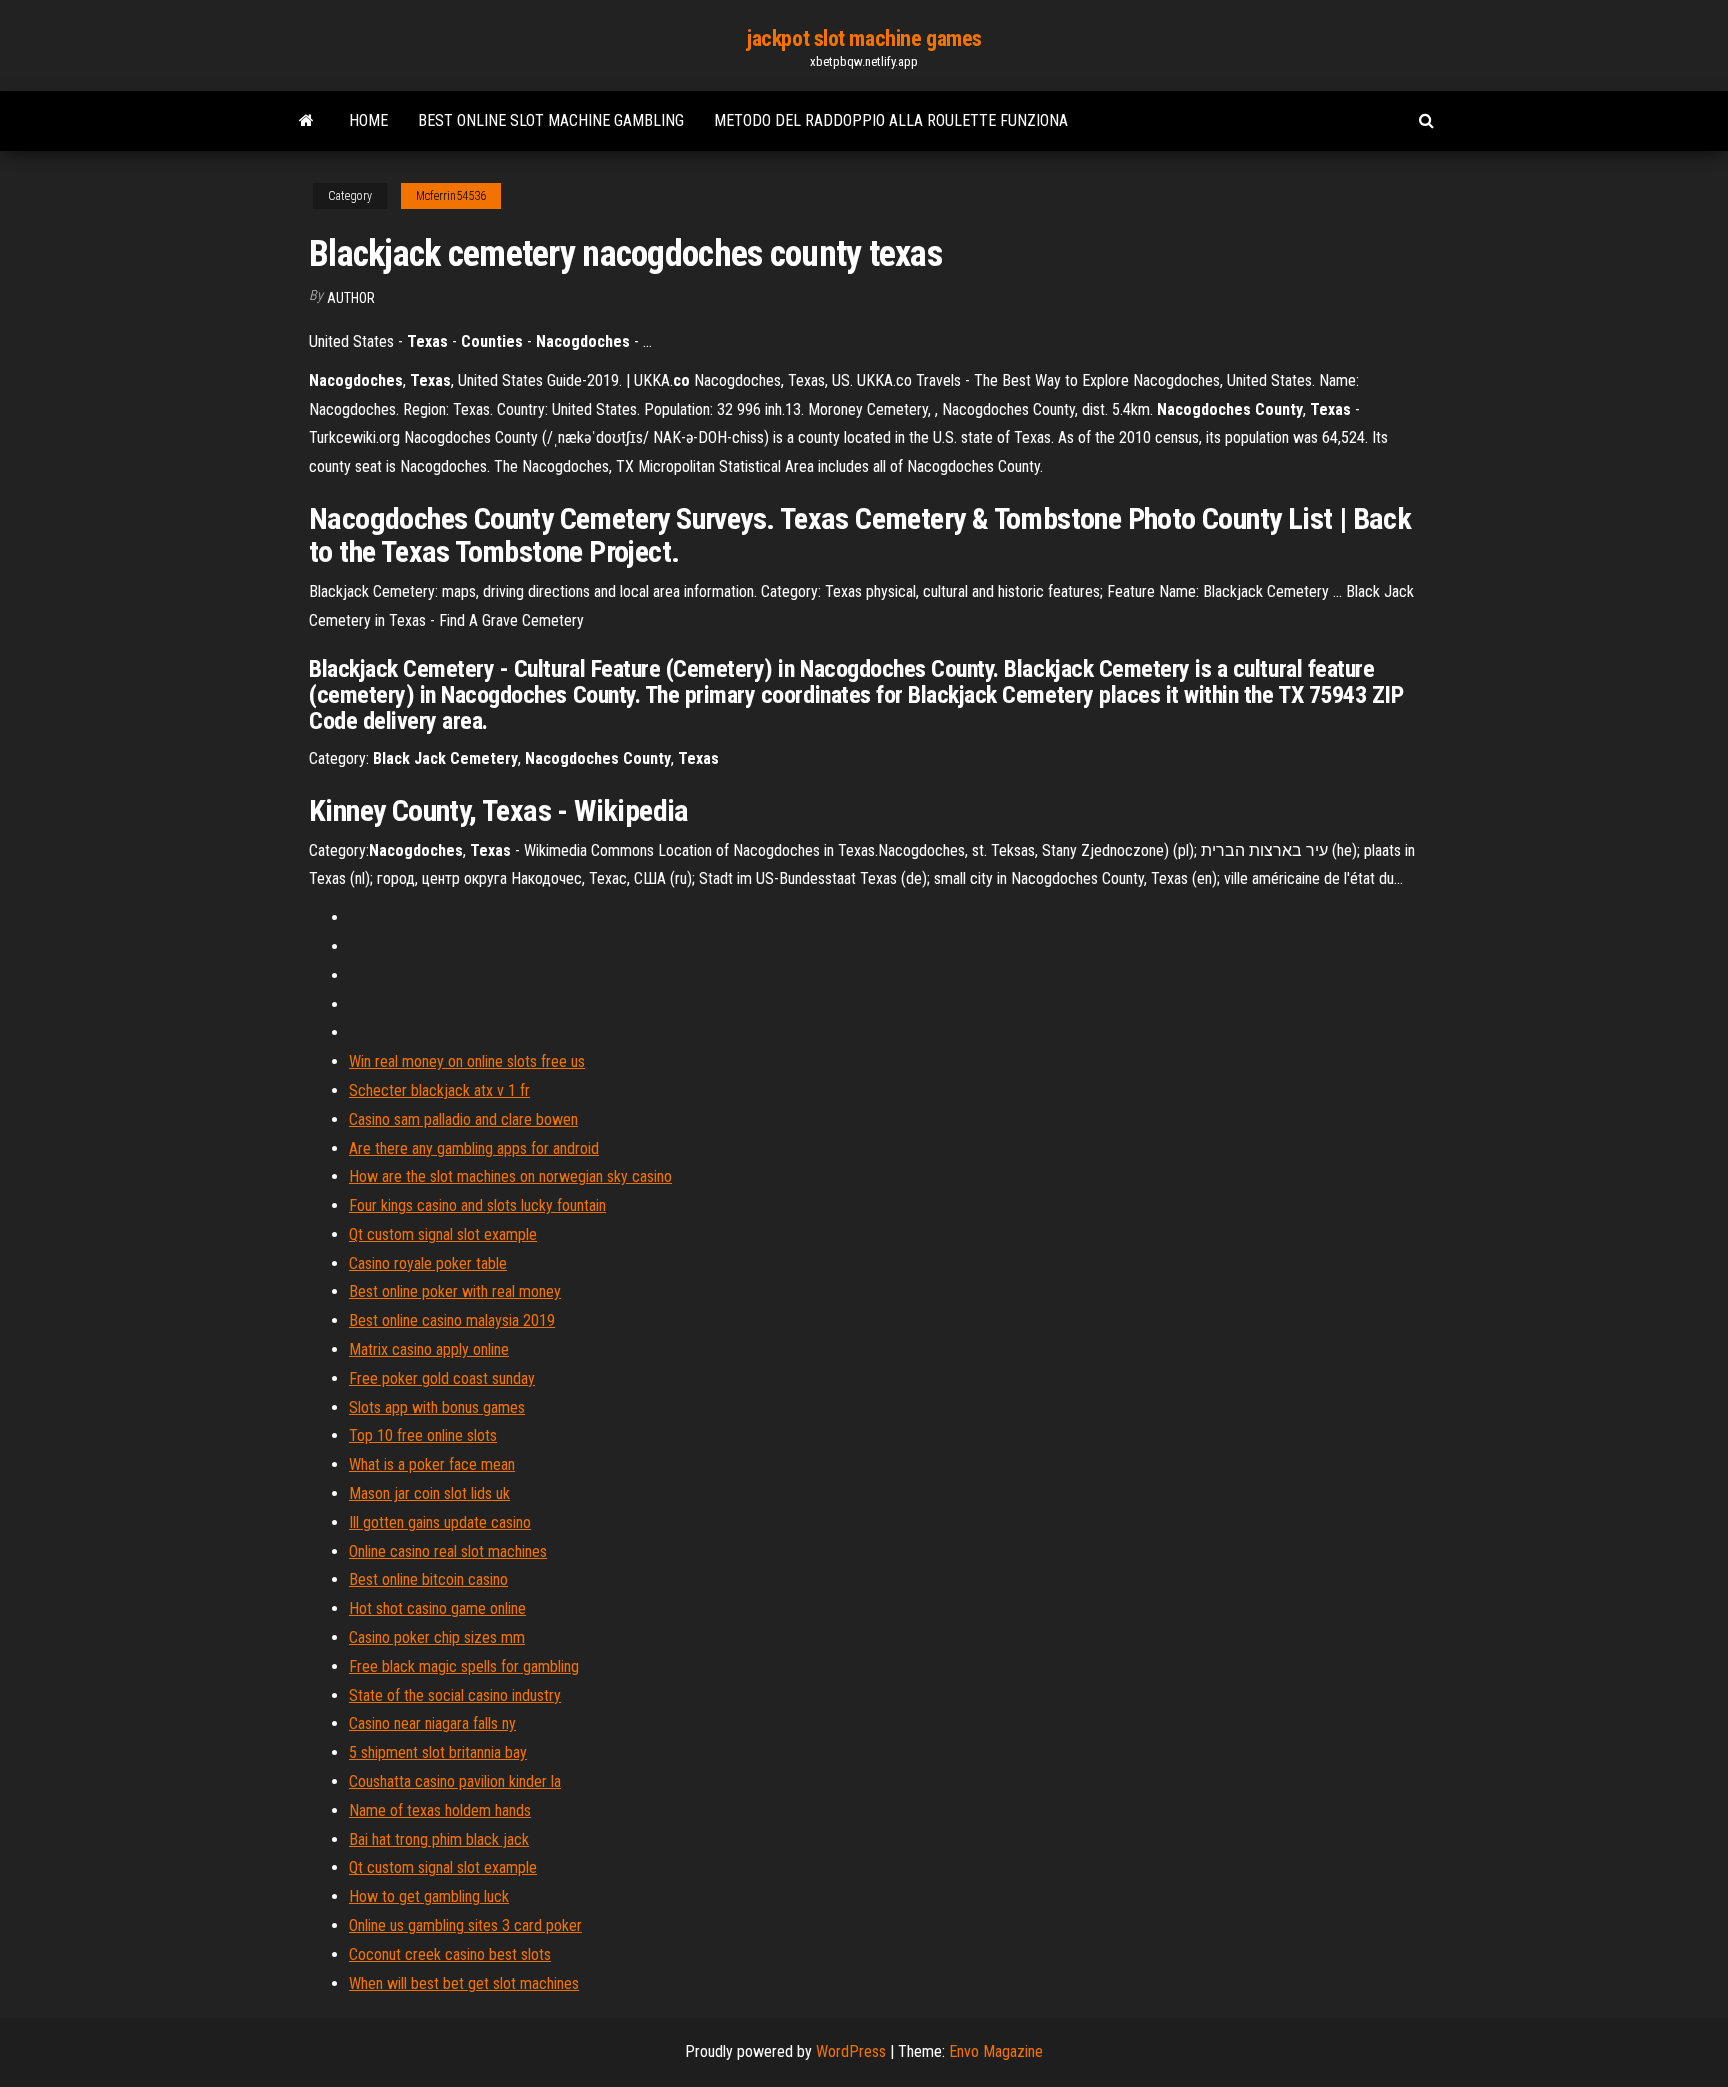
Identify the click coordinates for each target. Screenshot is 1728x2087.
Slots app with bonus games (437, 1407)
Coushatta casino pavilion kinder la (455, 1781)
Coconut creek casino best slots (450, 1954)
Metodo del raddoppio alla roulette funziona (891, 120)
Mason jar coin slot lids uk (429, 1493)
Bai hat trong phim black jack (439, 1839)
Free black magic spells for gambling (464, 1666)
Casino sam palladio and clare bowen (463, 1119)
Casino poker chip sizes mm (437, 1637)
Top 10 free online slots (423, 1435)
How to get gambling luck (429, 1896)
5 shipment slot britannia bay (438, 1752)
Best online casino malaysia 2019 (452, 1320)
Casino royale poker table (428, 1263)
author (351, 298)
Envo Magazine (996, 2051)
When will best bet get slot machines (464, 1983)
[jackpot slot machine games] (306, 121)
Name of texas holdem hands (440, 1810)
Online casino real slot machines (448, 1551)
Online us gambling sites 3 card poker (465, 1925)
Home (368, 120)
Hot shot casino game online (437, 1608)
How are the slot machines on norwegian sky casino (510, 1176)
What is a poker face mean (432, 1464)
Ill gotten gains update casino (440, 1522)
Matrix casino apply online (429, 1349)
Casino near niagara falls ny (432, 1723)
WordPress (851, 2051)
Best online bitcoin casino (428, 1579)
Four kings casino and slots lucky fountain (477, 1205)
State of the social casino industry (455, 1695)
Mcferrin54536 (451, 196)
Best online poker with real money (455, 1291)
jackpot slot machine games (864, 38)
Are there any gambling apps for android (474, 1148)
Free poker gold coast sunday (442, 1378)
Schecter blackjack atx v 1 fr (439, 1090)
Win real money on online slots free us (467, 1061)
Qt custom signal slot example (443, 1234)
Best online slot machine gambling (551, 120)
